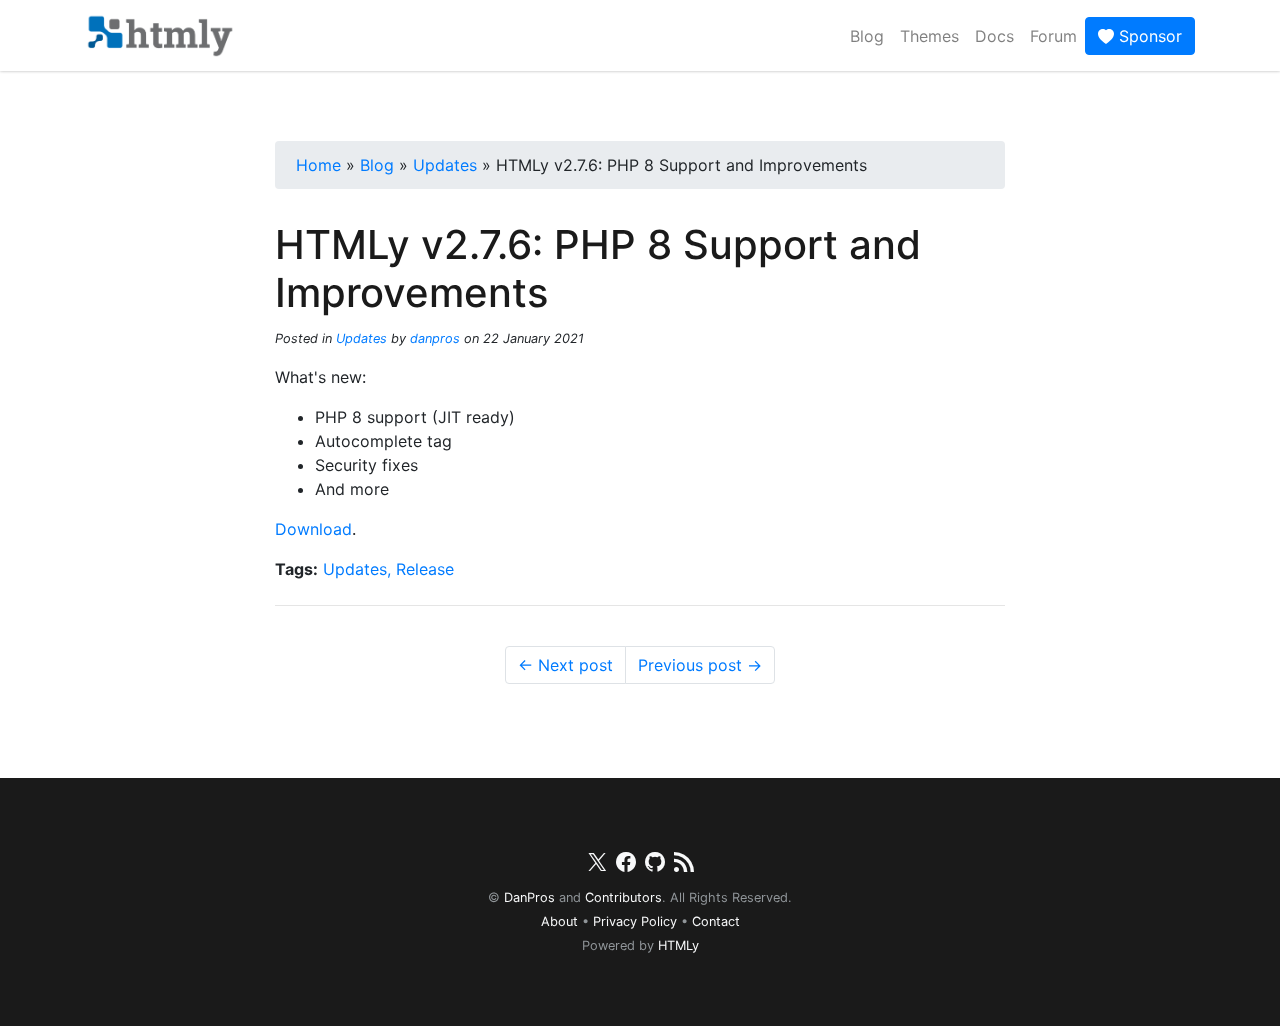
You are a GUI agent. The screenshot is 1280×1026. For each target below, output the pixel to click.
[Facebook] (626, 866)
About (559, 921)
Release (425, 569)
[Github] (655, 866)
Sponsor (1148, 36)
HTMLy (678, 945)
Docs (994, 36)
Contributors (623, 897)
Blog (867, 36)
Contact (716, 921)
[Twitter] (597, 866)
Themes (929, 36)
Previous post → (700, 665)
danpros (435, 338)
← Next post (565, 665)
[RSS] (684, 866)
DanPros (529, 897)
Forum (1053, 36)
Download (313, 529)
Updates (361, 338)
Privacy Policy (635, 921)
